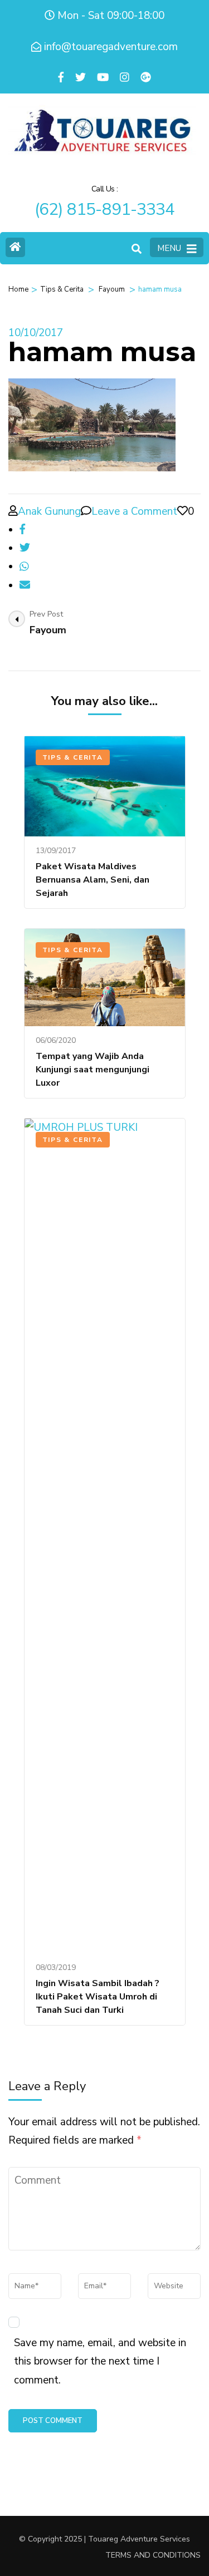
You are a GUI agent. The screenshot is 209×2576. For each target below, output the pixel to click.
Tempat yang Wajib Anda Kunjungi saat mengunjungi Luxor (93, 1070)
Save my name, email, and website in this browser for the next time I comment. (100, 2361)
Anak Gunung (49, 511)
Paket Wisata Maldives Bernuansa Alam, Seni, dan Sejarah (93, 880)
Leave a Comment (134, 511)
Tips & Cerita (62, 289)
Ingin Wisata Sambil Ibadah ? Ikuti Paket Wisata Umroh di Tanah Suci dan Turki (98, 1997)
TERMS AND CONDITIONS (153, 2555)
